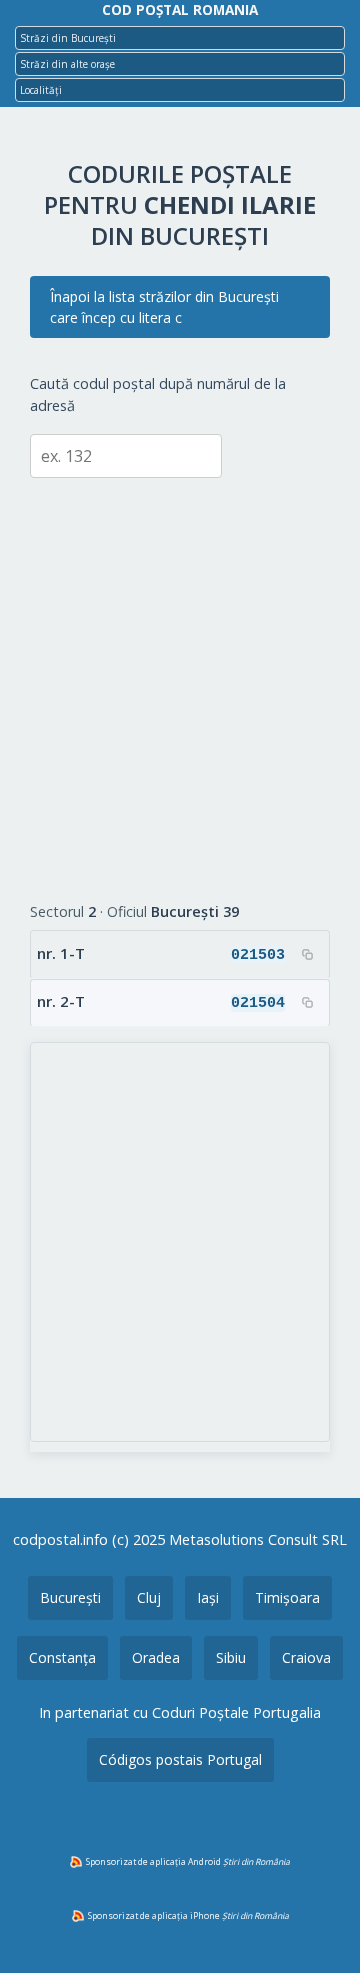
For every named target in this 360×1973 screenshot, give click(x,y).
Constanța (62, 1657)
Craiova (306, 1657)
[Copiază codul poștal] (307, 954)
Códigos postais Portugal (180, 1759)
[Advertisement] (180, 675)
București (70, 1597)
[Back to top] (318, 1926)
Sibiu (231, 1657)
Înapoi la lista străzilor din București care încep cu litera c (164, 307)
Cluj (149, 1597)
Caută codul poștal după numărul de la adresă (158, 394)
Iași (208, 1597)
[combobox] (180, 38)
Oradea (156, 1657)
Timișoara (287, 1597)
